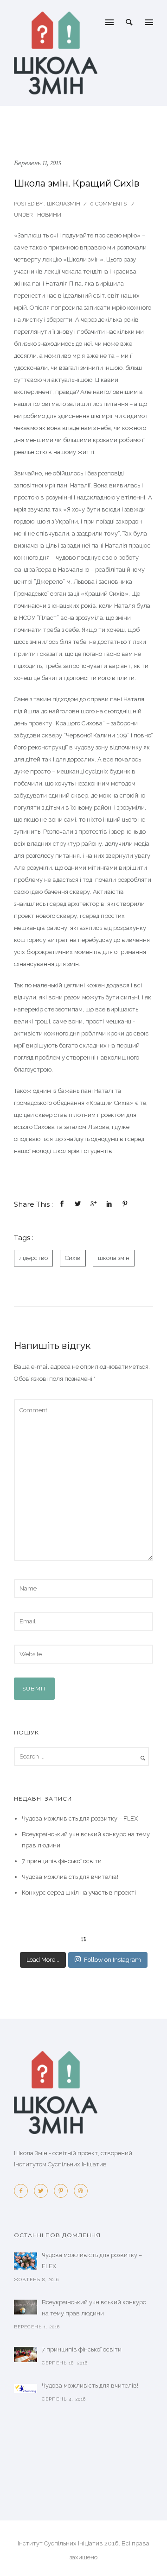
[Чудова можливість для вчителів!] (26, 2389)
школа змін (114, 1258)
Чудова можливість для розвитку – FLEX (80, 1818)
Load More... (43, 1960)
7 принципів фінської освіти (62, 1861)
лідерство (33, 1258)
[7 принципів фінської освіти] (26, 2355)
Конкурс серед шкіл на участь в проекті (79, 1893)
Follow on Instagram (112, 1960)
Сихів (73, 1258)
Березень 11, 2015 (37, 163)
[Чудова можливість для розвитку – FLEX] (26, 2261)
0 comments (108, 204)
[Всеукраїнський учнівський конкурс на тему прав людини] (26, 2307)
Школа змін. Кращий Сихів (77, 183)
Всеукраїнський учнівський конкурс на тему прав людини (94, 2308)
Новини (48, 215)
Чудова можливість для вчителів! (70, 1877)
